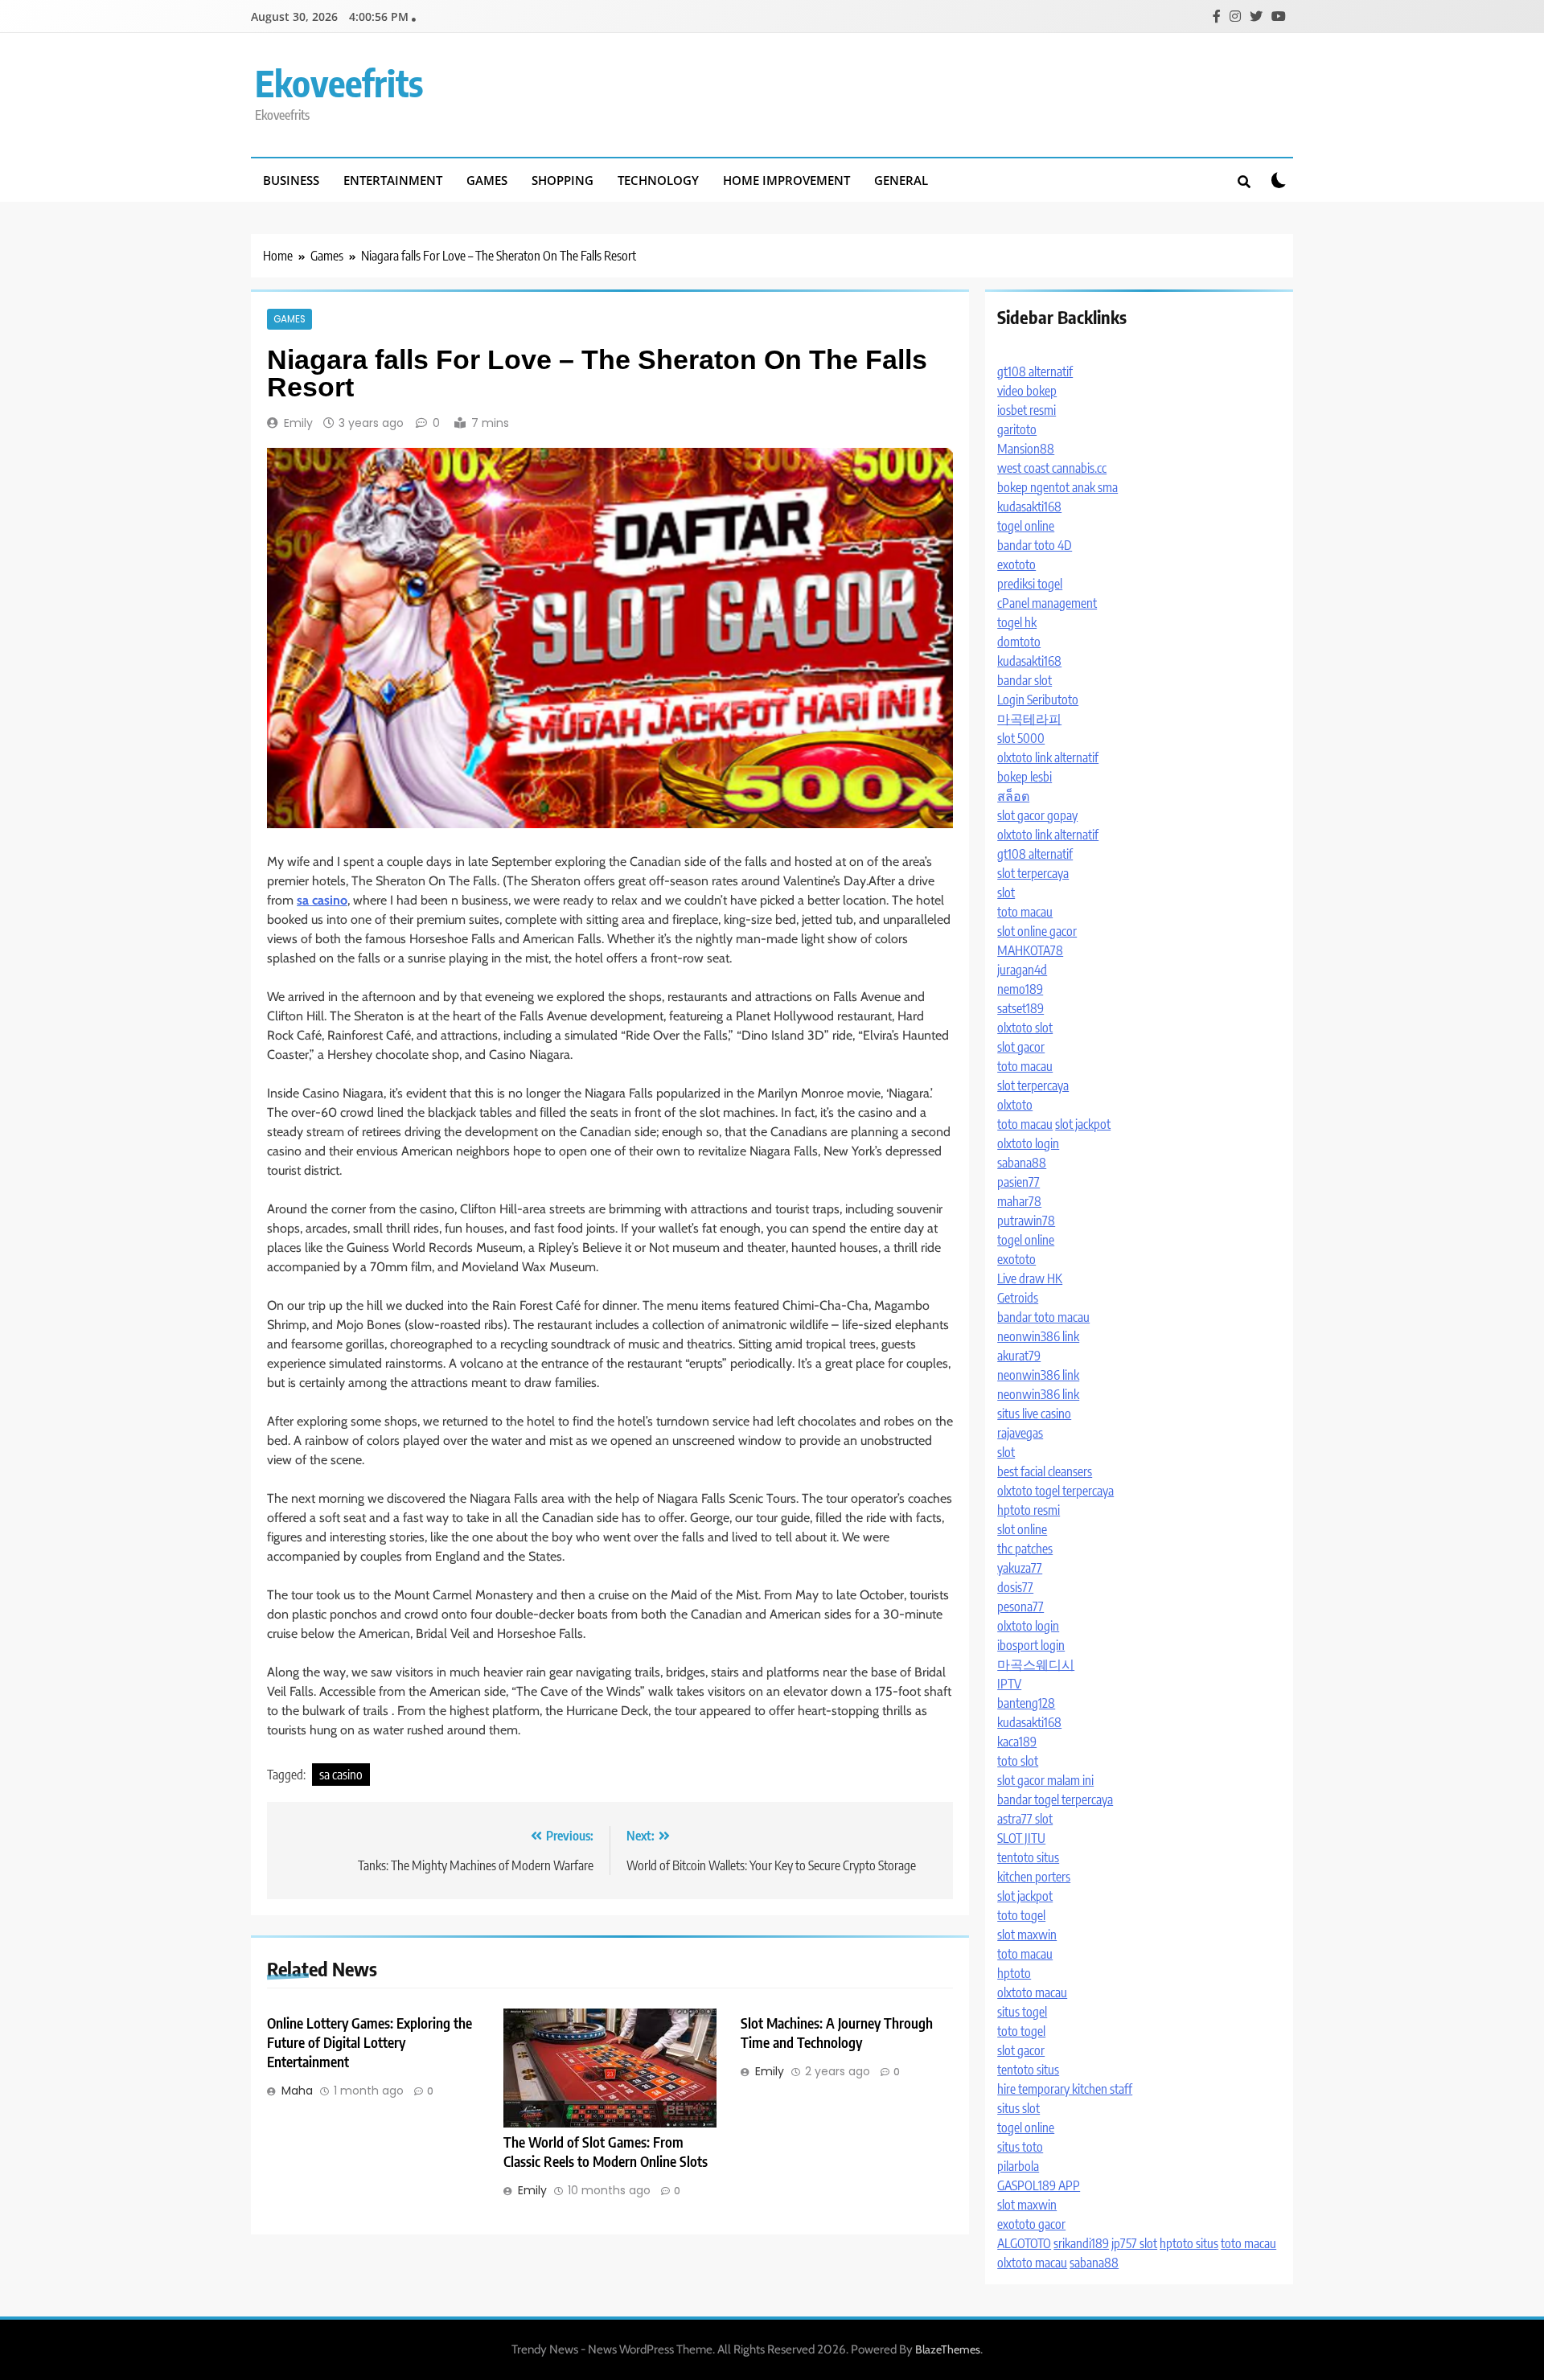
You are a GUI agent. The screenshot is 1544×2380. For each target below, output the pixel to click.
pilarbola (1018, 2166)
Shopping (563, 180)
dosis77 (1015, 1587)
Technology (658, 180)
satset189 (1020, 1008)
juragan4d (1022, 970)
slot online (1022, 1529)
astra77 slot (1025, 1819)
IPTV (1009, 1684)
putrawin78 (1026, 1221)
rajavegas (1020, 1433)
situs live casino (1034, 1414)
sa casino (341, 1775)
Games (487, 180)
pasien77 (1018, 1182)
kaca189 (1017, 1742)
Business (291, 180)
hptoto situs (1189, 2243)
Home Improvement (786, 180)
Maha (297, 2091)
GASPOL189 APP (1039, 2185)
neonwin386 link (1038, 1336)
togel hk (1017, 622)
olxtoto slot (1025, 1028)
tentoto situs (1028, 1857)
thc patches (1025, 1549)
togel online (1026, 526)
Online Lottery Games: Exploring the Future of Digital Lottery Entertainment (370, 2042)
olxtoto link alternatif (1048, 757)
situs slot (1018, 2108)
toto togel (1021, 1915)
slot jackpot (1083, 1124)
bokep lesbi (1025, 777)
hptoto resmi (1029, 1510)
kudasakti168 (1029, 507)
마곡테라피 (1029, 719)
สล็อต (1013, 796)
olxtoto (1015, 1105)
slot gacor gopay (1037, 815)
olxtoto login (1028, 1143)
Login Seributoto (1038, 700)
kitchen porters (1034, 1877)
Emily (298, 423)
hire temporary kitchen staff (1065, 2089)
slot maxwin (1027, 1935)
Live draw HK (1030, 1278)
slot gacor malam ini (1045, 1780)
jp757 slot (1134, 2243)
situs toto (1020, 2147)
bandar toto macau (1043, 1317)
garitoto (1017, 429)
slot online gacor (1037, 931)
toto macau (1025, 912)
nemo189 (1020, 989)
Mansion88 (1026, 449)
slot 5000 (1021, 738)
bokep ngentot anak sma (1057, 487)
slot (1006, 892)
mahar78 (1019, 1201)
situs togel (1022, 2012)
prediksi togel (1030, 584)
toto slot (1018, 1761)
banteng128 (1026, 1703)
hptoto (1014, 1973)
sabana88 (1022, 1163)
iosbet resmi (1027, 410)
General (901, 180)
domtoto (1019, 642)
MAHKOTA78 (1030, 950)
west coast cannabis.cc (1052, 468)
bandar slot (1025, 680)
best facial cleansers (1045, 1471)
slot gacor (1021, 1047)
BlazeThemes (948, 2349)
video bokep (1027, 391)
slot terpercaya (1033, 873)
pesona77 (1020, 1606)
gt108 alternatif (1035, 371)
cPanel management (1047, 603)
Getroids (1018, 1298)
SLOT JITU (1021, 1838)
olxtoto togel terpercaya (1055, 1491)
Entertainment (393, 180)
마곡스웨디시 (1036, 1664)
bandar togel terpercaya (1055, 1799)
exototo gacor (1031, 2224)
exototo (1016, 564)
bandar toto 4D (1035, 545)
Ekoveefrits (339, 83)
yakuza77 (1020, 1568)
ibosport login (1031, 1645)
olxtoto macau (1032, 1992)
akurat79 (1019, 1356)
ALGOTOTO (1024, 2243)
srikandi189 (1081, 2243)
